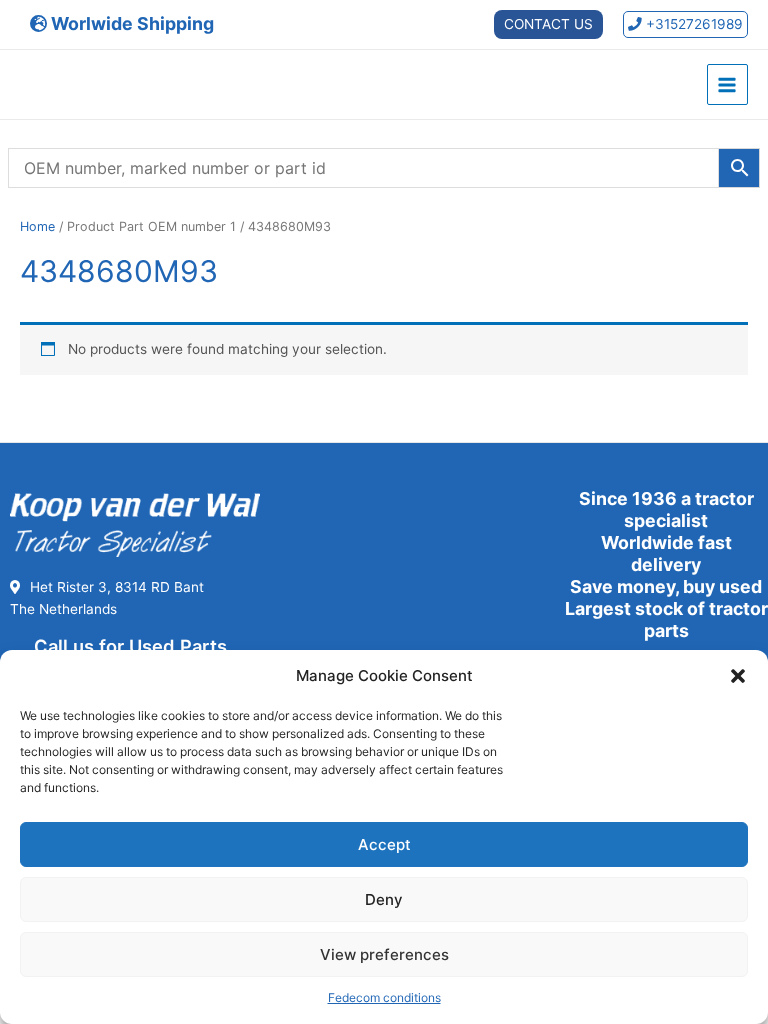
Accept (384, 844)
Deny (384, 899)
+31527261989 (692, 24)
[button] (738, 676)
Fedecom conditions (384, 997)
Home (37, 226)
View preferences (384, 954)
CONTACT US (548, 24)
